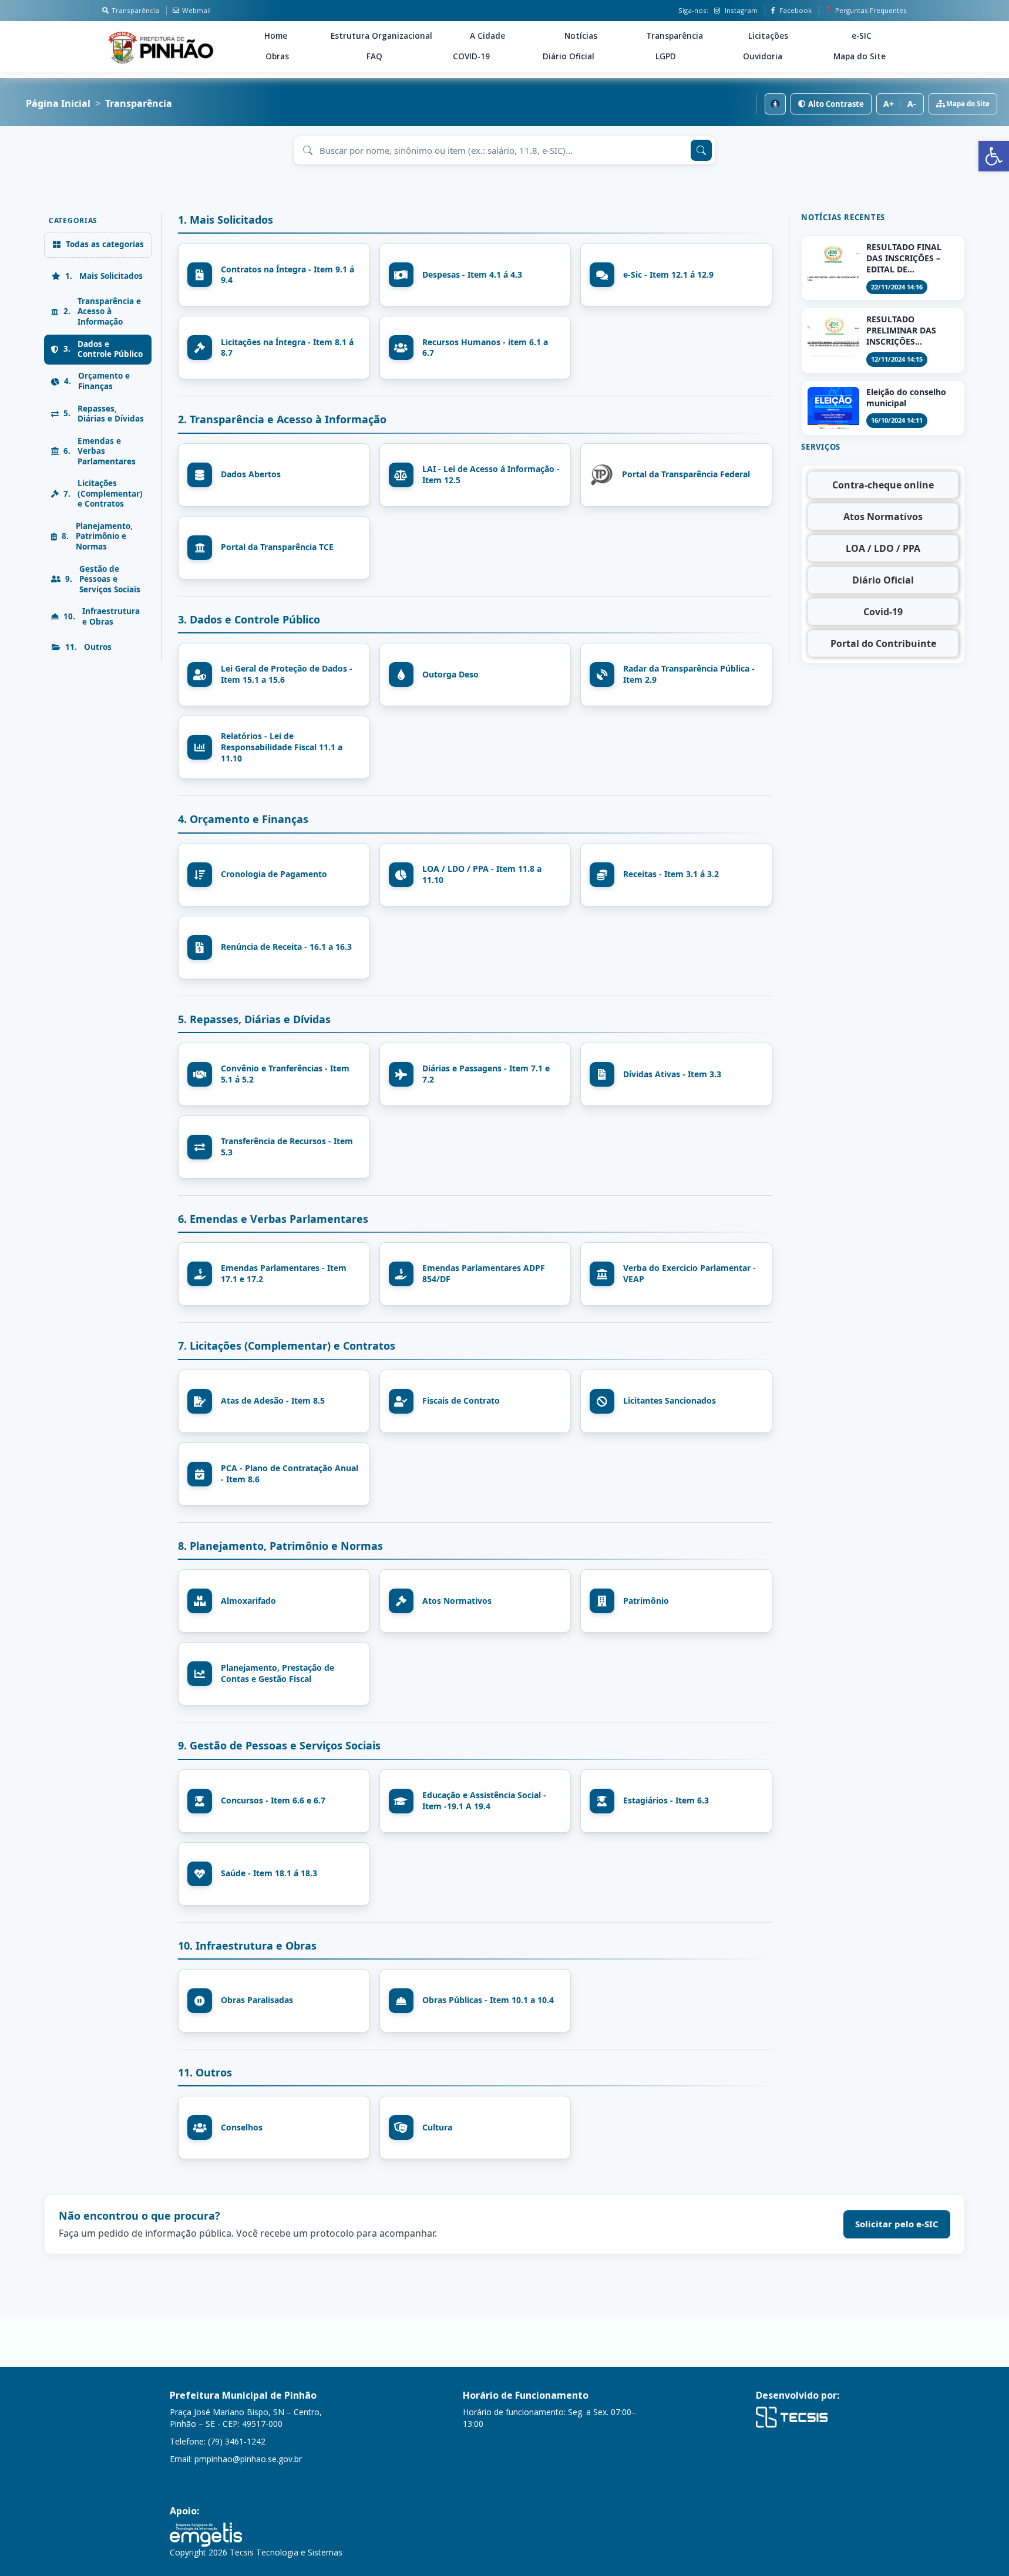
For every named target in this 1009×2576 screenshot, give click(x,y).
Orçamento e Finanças (97, 382)
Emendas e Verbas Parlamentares (100, 451)
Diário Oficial (569, 56)
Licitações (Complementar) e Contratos (103, 494)
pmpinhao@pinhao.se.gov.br (248, 2459)
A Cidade (487, 36)
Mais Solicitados (104, 276)
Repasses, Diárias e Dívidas (104, 414)
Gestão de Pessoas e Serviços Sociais (103, 579)
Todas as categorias (105, 244)
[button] (994, 156)
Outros (88, 647)
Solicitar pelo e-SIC (897, 2224)
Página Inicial (58, 104)
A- (912, 104)
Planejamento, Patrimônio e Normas (97, 536)
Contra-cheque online (883, 485)
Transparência (135, 10)
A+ (889, 104)
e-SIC (862, 36)
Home (276, 36)
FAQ (374, 56)
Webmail (196, 10)
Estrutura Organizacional (381, 36)
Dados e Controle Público (103, 349)
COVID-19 (471, 56)
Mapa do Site (860, 56)
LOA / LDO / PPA (883, 548)
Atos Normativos (883, 517)
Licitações (768, 36)
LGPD (666, 56)
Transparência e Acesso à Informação (102, 311)
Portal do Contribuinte (883, 643)
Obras (277, 56)
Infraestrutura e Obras (102, 616)
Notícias (581, 36)
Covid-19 (883, 612)
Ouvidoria (763, 56)
